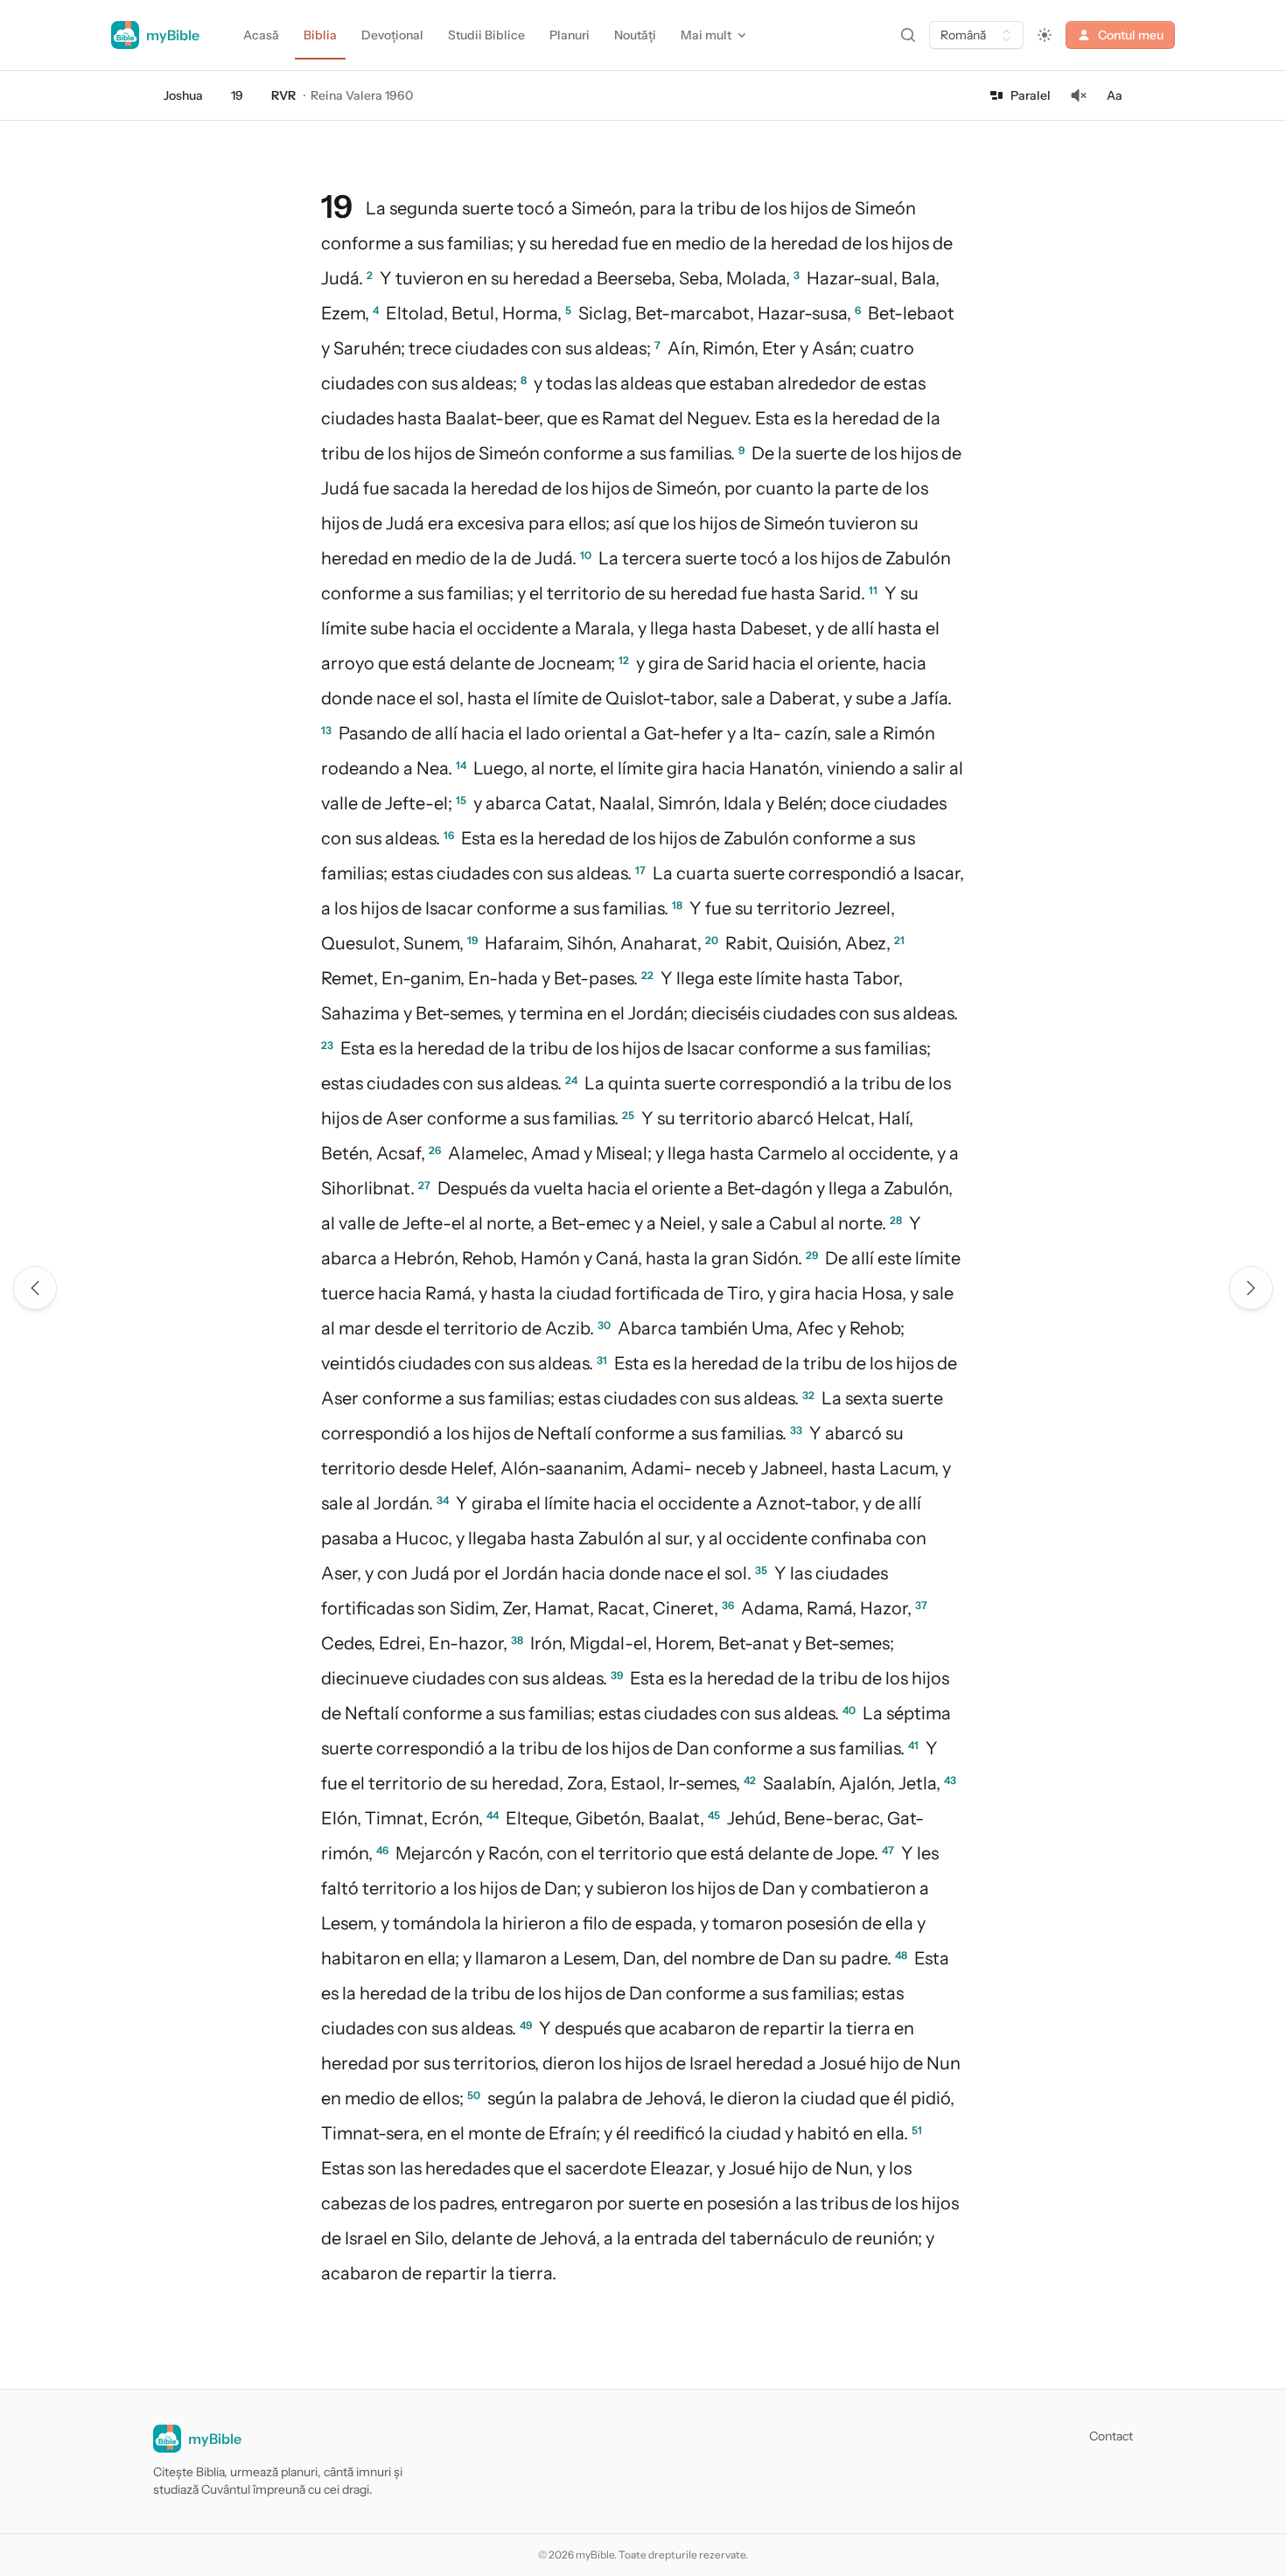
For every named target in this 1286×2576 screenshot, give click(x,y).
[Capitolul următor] (1251, 1288)
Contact (1111, 2436)
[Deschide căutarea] (908, 35)
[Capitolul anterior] (35, 1288)
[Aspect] (1045, 35)
